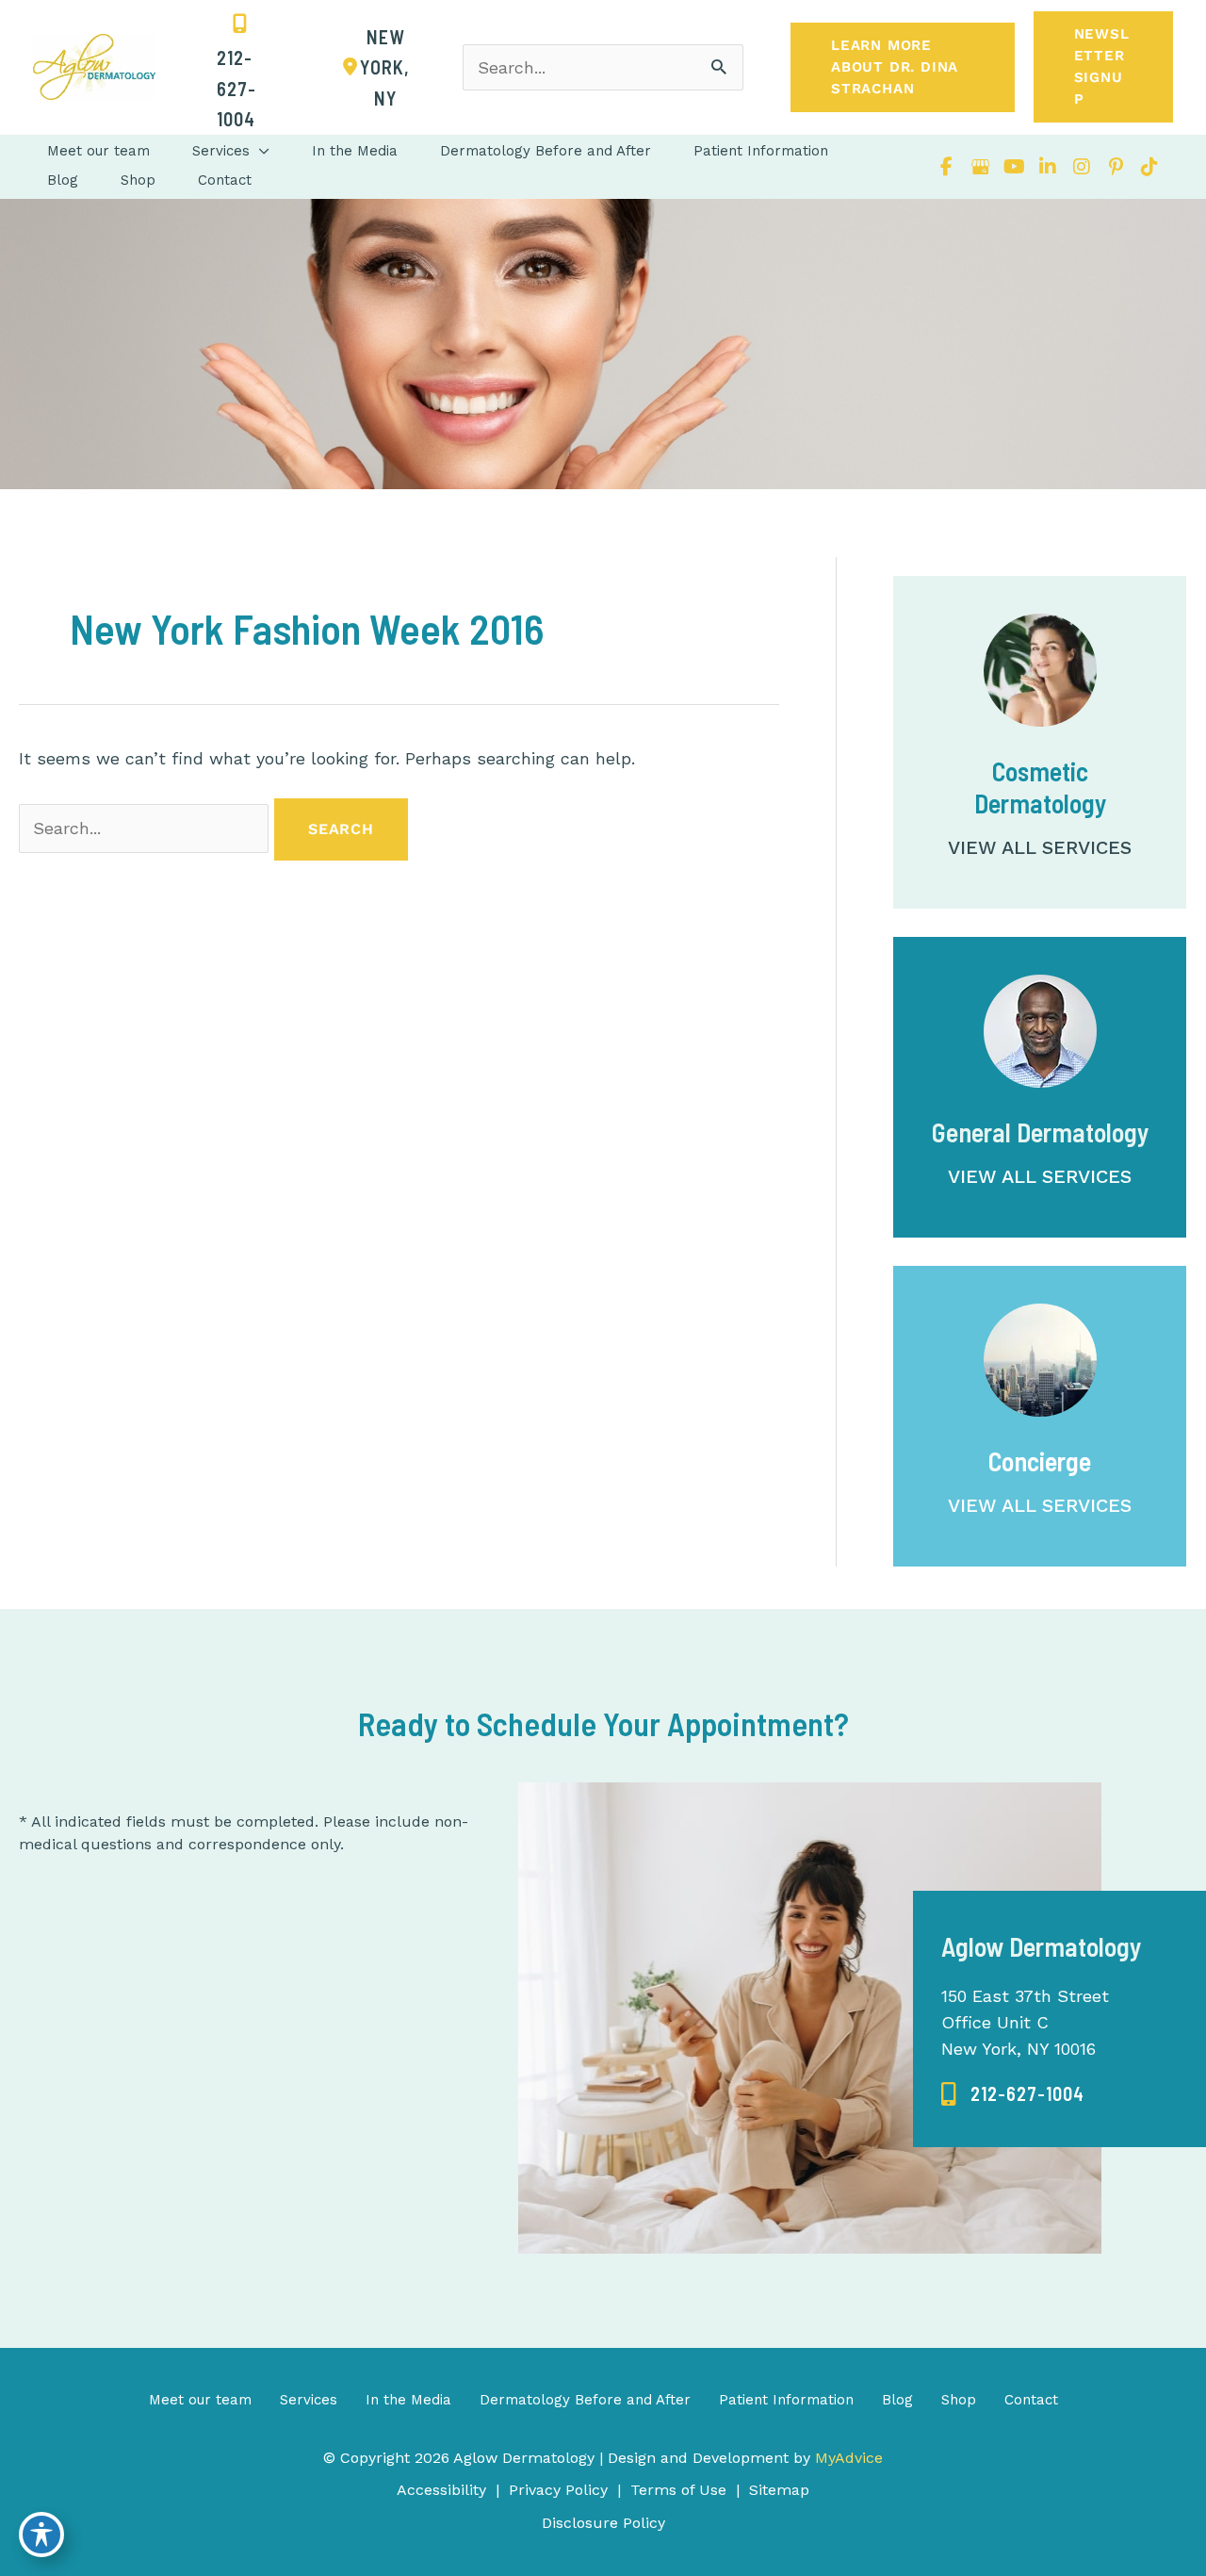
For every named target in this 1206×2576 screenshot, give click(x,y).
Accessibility (441, 2490)
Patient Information (786, 2400)
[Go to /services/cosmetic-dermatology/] (1040, 742)
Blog (897, 2400)
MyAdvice (847, 2458)
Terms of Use (678, 2490)
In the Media (408, 2400)
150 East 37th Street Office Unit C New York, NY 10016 (1025, 2022)
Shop (959, 2400)
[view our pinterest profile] (1116, 167)
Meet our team (200, 2400)
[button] (903, 67)
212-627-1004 (1027, 2093)
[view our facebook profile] (946, 167)
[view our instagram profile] (1082, 167)
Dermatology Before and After (585, 2400)
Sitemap (779, 2490)
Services (309, 2400)
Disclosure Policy (603, 2523)
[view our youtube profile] (1014, 167)
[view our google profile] (980, 167)
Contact (1031, 2400)
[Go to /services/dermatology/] (1040, 1087)
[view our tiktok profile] (1149, 167)
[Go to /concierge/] (1040, 1416)
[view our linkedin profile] (1048, 167)
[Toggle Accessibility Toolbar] (41, 2535)
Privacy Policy (558, 2490)
